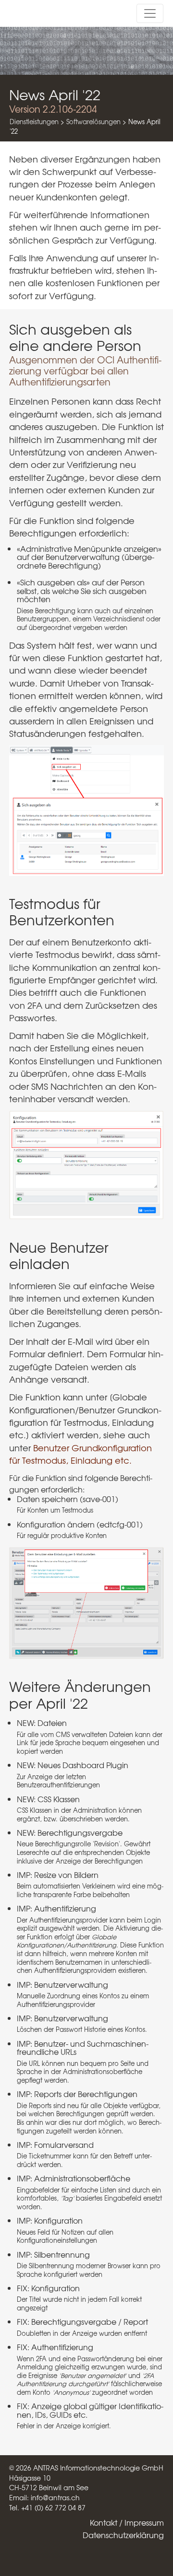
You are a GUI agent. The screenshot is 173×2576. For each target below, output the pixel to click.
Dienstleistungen (34, 122)
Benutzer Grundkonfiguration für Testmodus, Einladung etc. (80, 1454)
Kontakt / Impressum (127, 2522)
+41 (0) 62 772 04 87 (53, 2507)
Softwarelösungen (93, 122)
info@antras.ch (55, 2497)
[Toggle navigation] (150, 13)
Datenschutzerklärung (123, 2535)
